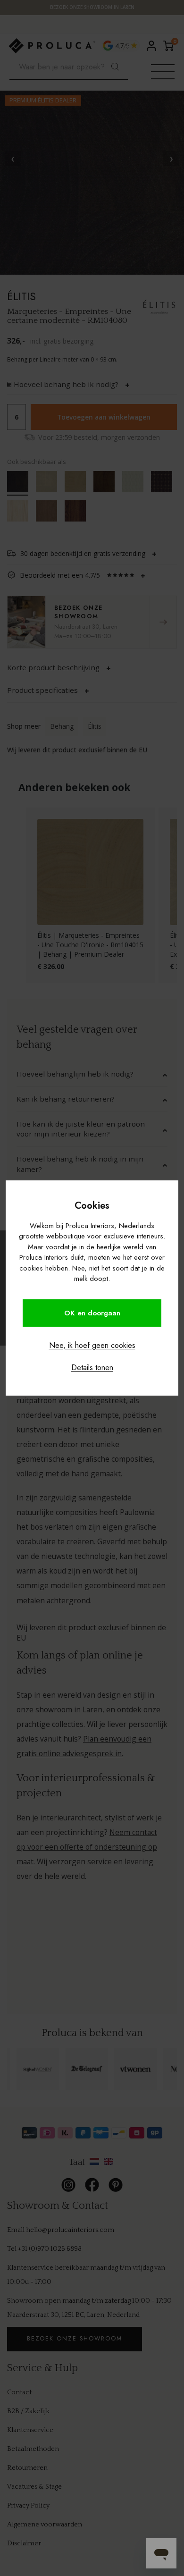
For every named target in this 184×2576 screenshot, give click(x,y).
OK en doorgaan (92, 1313)
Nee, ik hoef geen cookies (92, 1345)
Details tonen (92, 1368)
